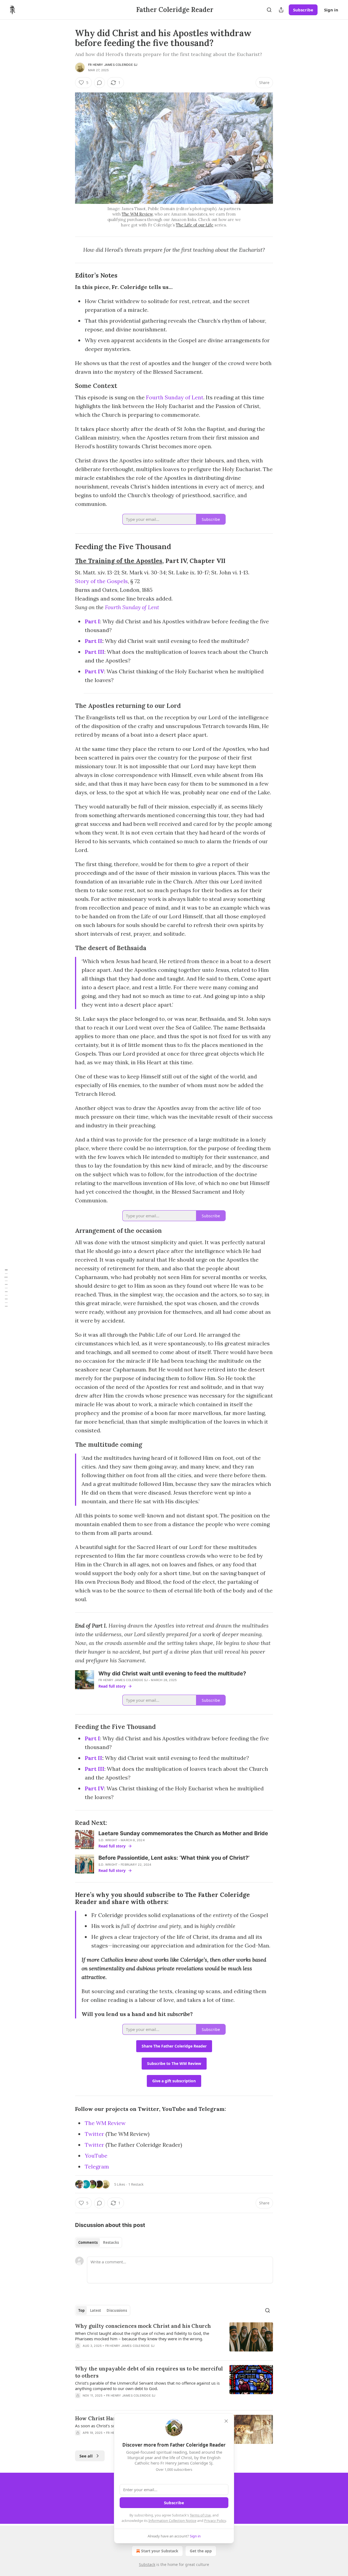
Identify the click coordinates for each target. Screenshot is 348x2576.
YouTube (96, 2156)
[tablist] (99, 2242)
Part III (95, 652)
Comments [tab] (88, 2242)
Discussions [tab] (117, 2310)
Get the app (201, 2551)
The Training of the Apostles (119, 561)
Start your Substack (160, 2551)
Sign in (331, 10)
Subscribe (303, 10)
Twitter (94, 2134)
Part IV (94, 671)
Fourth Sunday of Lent (175, 397)
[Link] (67, 275)
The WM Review (137, 214)
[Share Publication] (281, 10)
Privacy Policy (215, 2521)
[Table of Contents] (6, 1288)
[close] (226, 2421)
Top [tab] (81, 2310)
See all (86, 2456)
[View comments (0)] (100, 83)
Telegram (97, 2166)
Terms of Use (200, 2515)
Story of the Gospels (101, 581)
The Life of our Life (195, 225)
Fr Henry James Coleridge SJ (113, 65)
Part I (92, 621)
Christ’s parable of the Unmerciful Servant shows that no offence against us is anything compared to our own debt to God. (147, 2386)
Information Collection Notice (172, 2521)
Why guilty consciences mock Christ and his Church (143, 2326)
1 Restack (136, 2184)
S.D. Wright (108, 1840)
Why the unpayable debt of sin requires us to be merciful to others (149, 2372)
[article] (174, 2339)
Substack (147, 2564)
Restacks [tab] (111, 2242)
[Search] (269, 10)
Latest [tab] (96, 2310)
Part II (94, 641)
